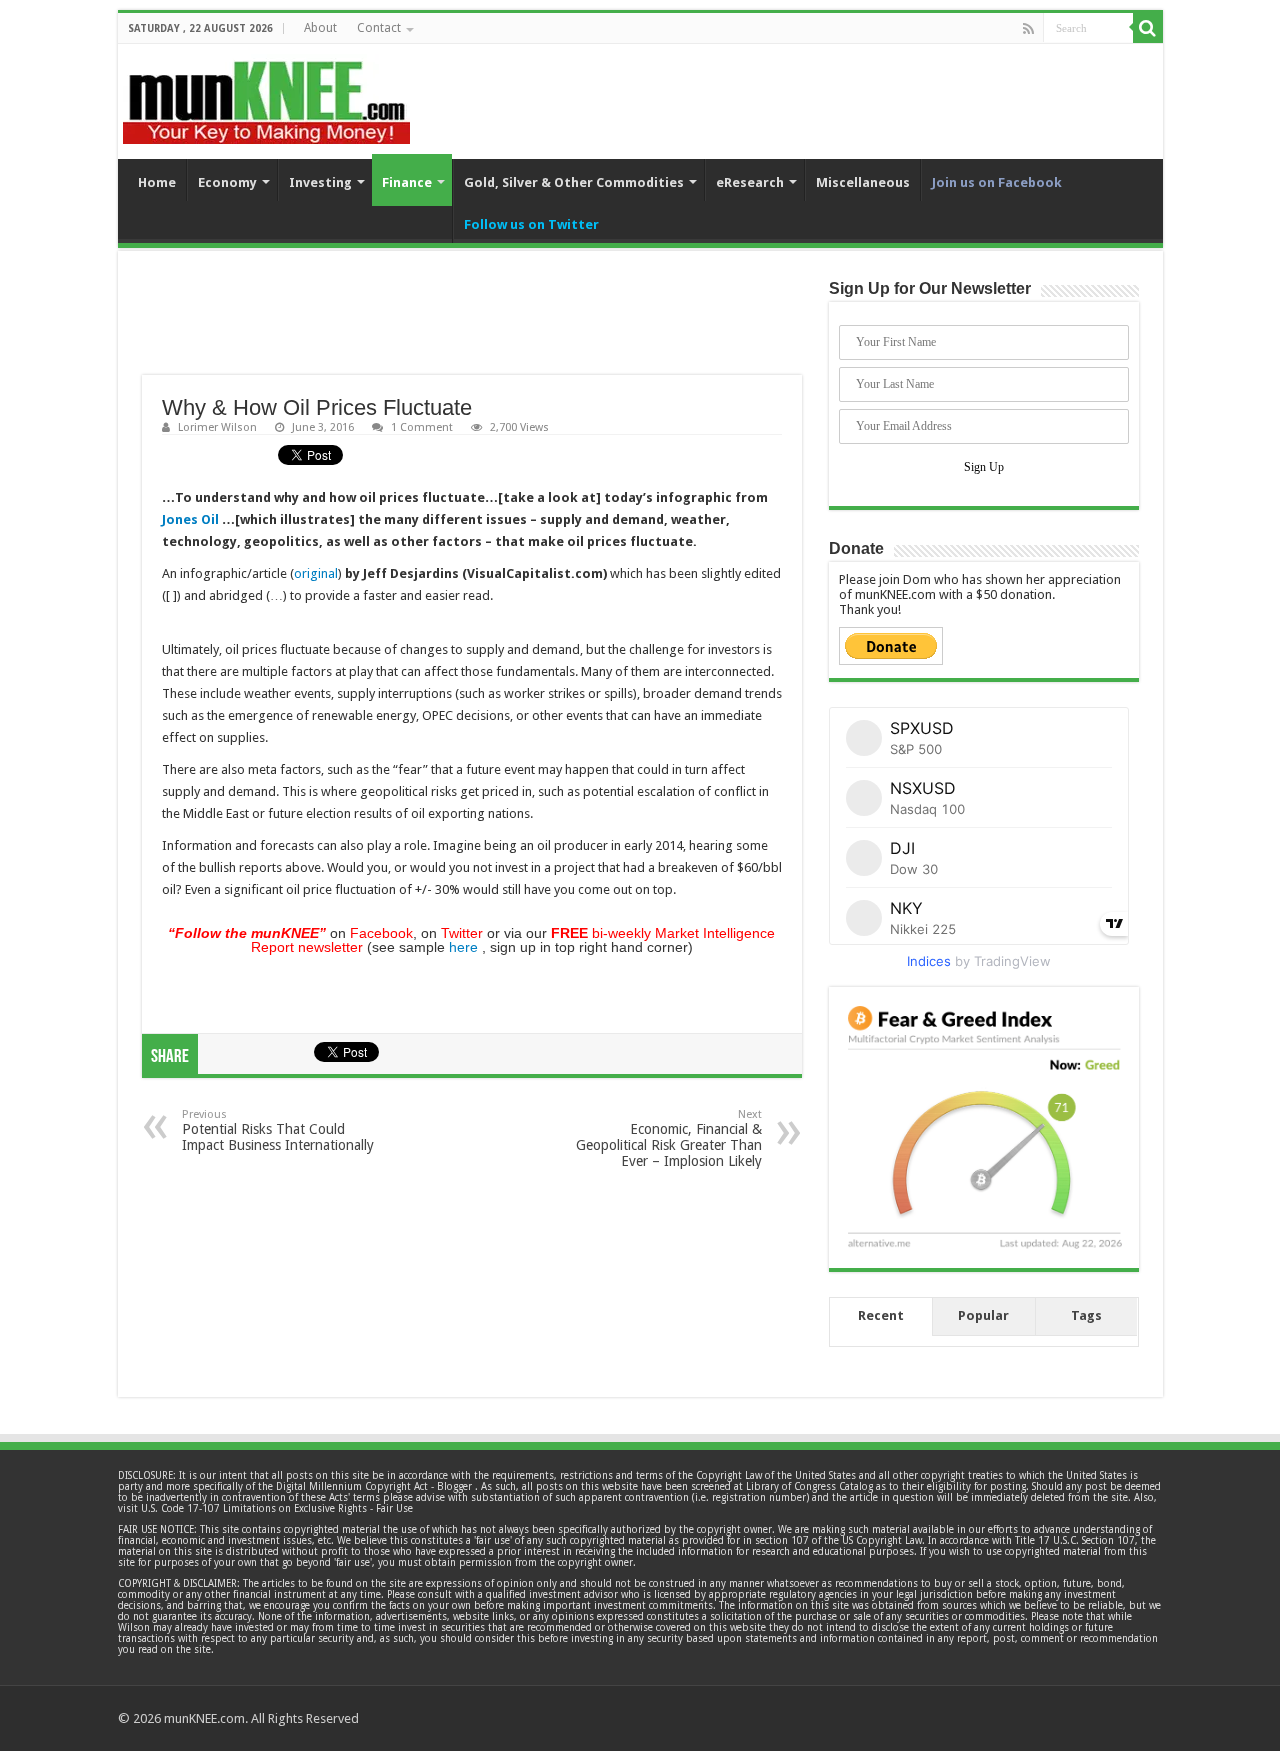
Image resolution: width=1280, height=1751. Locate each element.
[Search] (1148, 28)
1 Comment (422, 427)
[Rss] (1028, 29)
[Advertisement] (472, 325)
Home (157, 182)
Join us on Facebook (997, 182)
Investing (320, 182)
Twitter (462, 933)
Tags (1086, 1315)
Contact (379, 28)
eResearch (750, 182)
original (316, 573)
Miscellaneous (863, 182)
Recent (881, 1315)
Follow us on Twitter (531, 224)
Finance (407, 182)
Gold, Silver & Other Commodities (574, 182)
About (320, 28)
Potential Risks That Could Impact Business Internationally (278, 1130)
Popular (983, 1315)
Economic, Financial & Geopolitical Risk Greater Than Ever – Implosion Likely (669, 1138)
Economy (227, 182)
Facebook (381, 933)
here (463, 947)
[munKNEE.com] (266, 95)
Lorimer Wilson (217, 427)
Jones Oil (190, 519)
